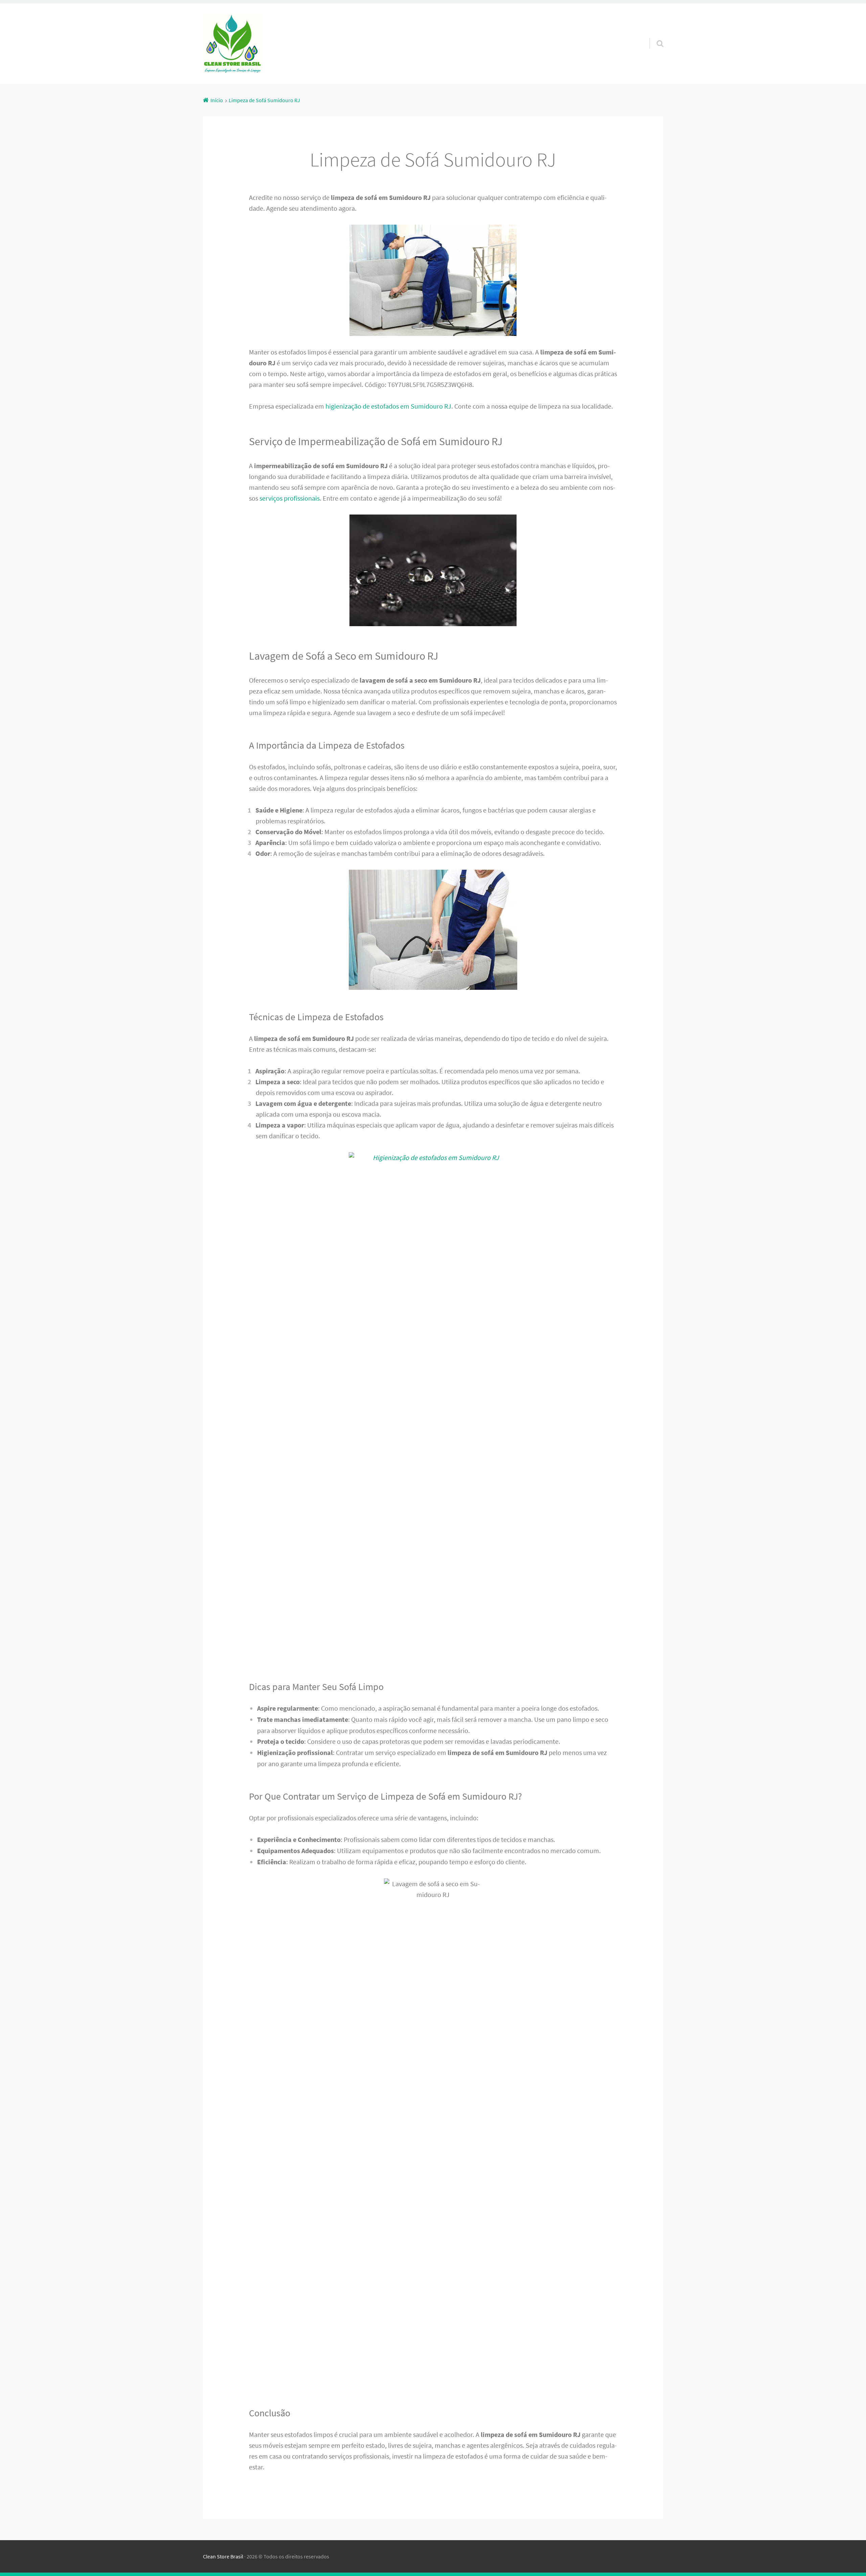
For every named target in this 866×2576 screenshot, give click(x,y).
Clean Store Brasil (223, 2556)
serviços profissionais (290, 498)
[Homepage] (232, 44)
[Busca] (654, 35)
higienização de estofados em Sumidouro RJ (388, 406)
